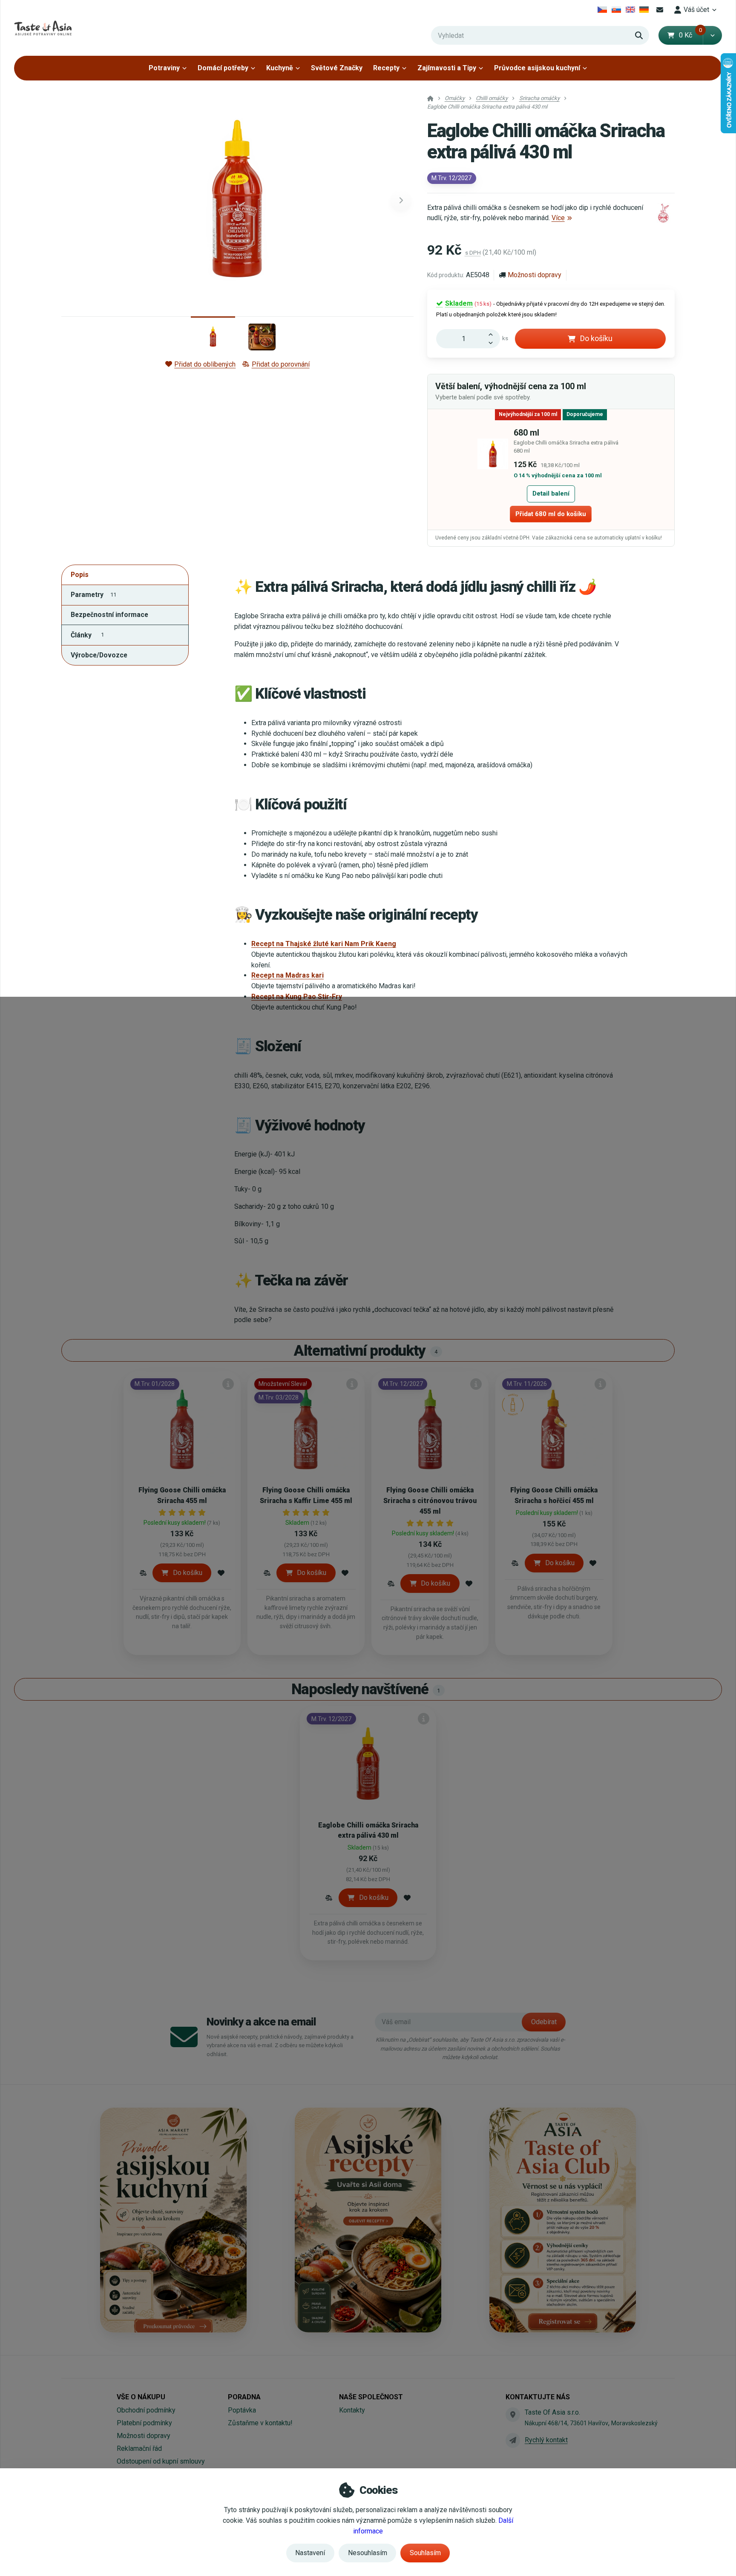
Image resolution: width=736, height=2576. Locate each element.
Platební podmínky (144, 2423)
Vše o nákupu (141, 2397)
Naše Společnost (371, 2397)
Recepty (386, 68)
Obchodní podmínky (146, 2410)
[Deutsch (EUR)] (644, 10)
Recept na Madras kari (287, 975)
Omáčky (455, 98)
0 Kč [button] (691, 35)
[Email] (660, 10)
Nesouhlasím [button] (368, 2553)
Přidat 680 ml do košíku (551, 514)
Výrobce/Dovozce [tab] (99, 655)
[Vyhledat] (639, 35)
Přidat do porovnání (280, 364)
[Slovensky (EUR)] (617, 10)
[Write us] (513, 2440)
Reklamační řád (139, 2448)
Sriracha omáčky (539, 98)
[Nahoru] (493, 334)
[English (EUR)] (630, 10)
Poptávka (242, 2410)
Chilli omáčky (492, 98)
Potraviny (164, 68)
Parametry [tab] (93, 595)
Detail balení (551, 493)
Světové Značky (337, 68)
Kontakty (352, 2410)
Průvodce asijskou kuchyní (537, 68)
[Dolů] (493, 344)
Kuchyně (280, 68)
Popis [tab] (80, 575)
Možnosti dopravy (535, 275)
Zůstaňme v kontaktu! (260, 2423)
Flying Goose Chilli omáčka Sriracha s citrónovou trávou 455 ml (430, 1501)
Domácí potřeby (223, 68)
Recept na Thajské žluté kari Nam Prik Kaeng (324, 944)
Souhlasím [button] (425, 2553)
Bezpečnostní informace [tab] (109, 615)
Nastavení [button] (310, 2553)
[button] (712, 35)
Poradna (244, 2397)
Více (558, 218)
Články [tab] (87, 635)
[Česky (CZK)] (602, 10)
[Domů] (43, 28)
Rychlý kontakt (546, 2440)
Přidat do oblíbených (205, 364)
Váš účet (696, 10)
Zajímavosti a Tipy (447, 68)
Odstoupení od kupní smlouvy (161, 2461)
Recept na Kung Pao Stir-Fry (297, 997)
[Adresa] (513, 2415)
